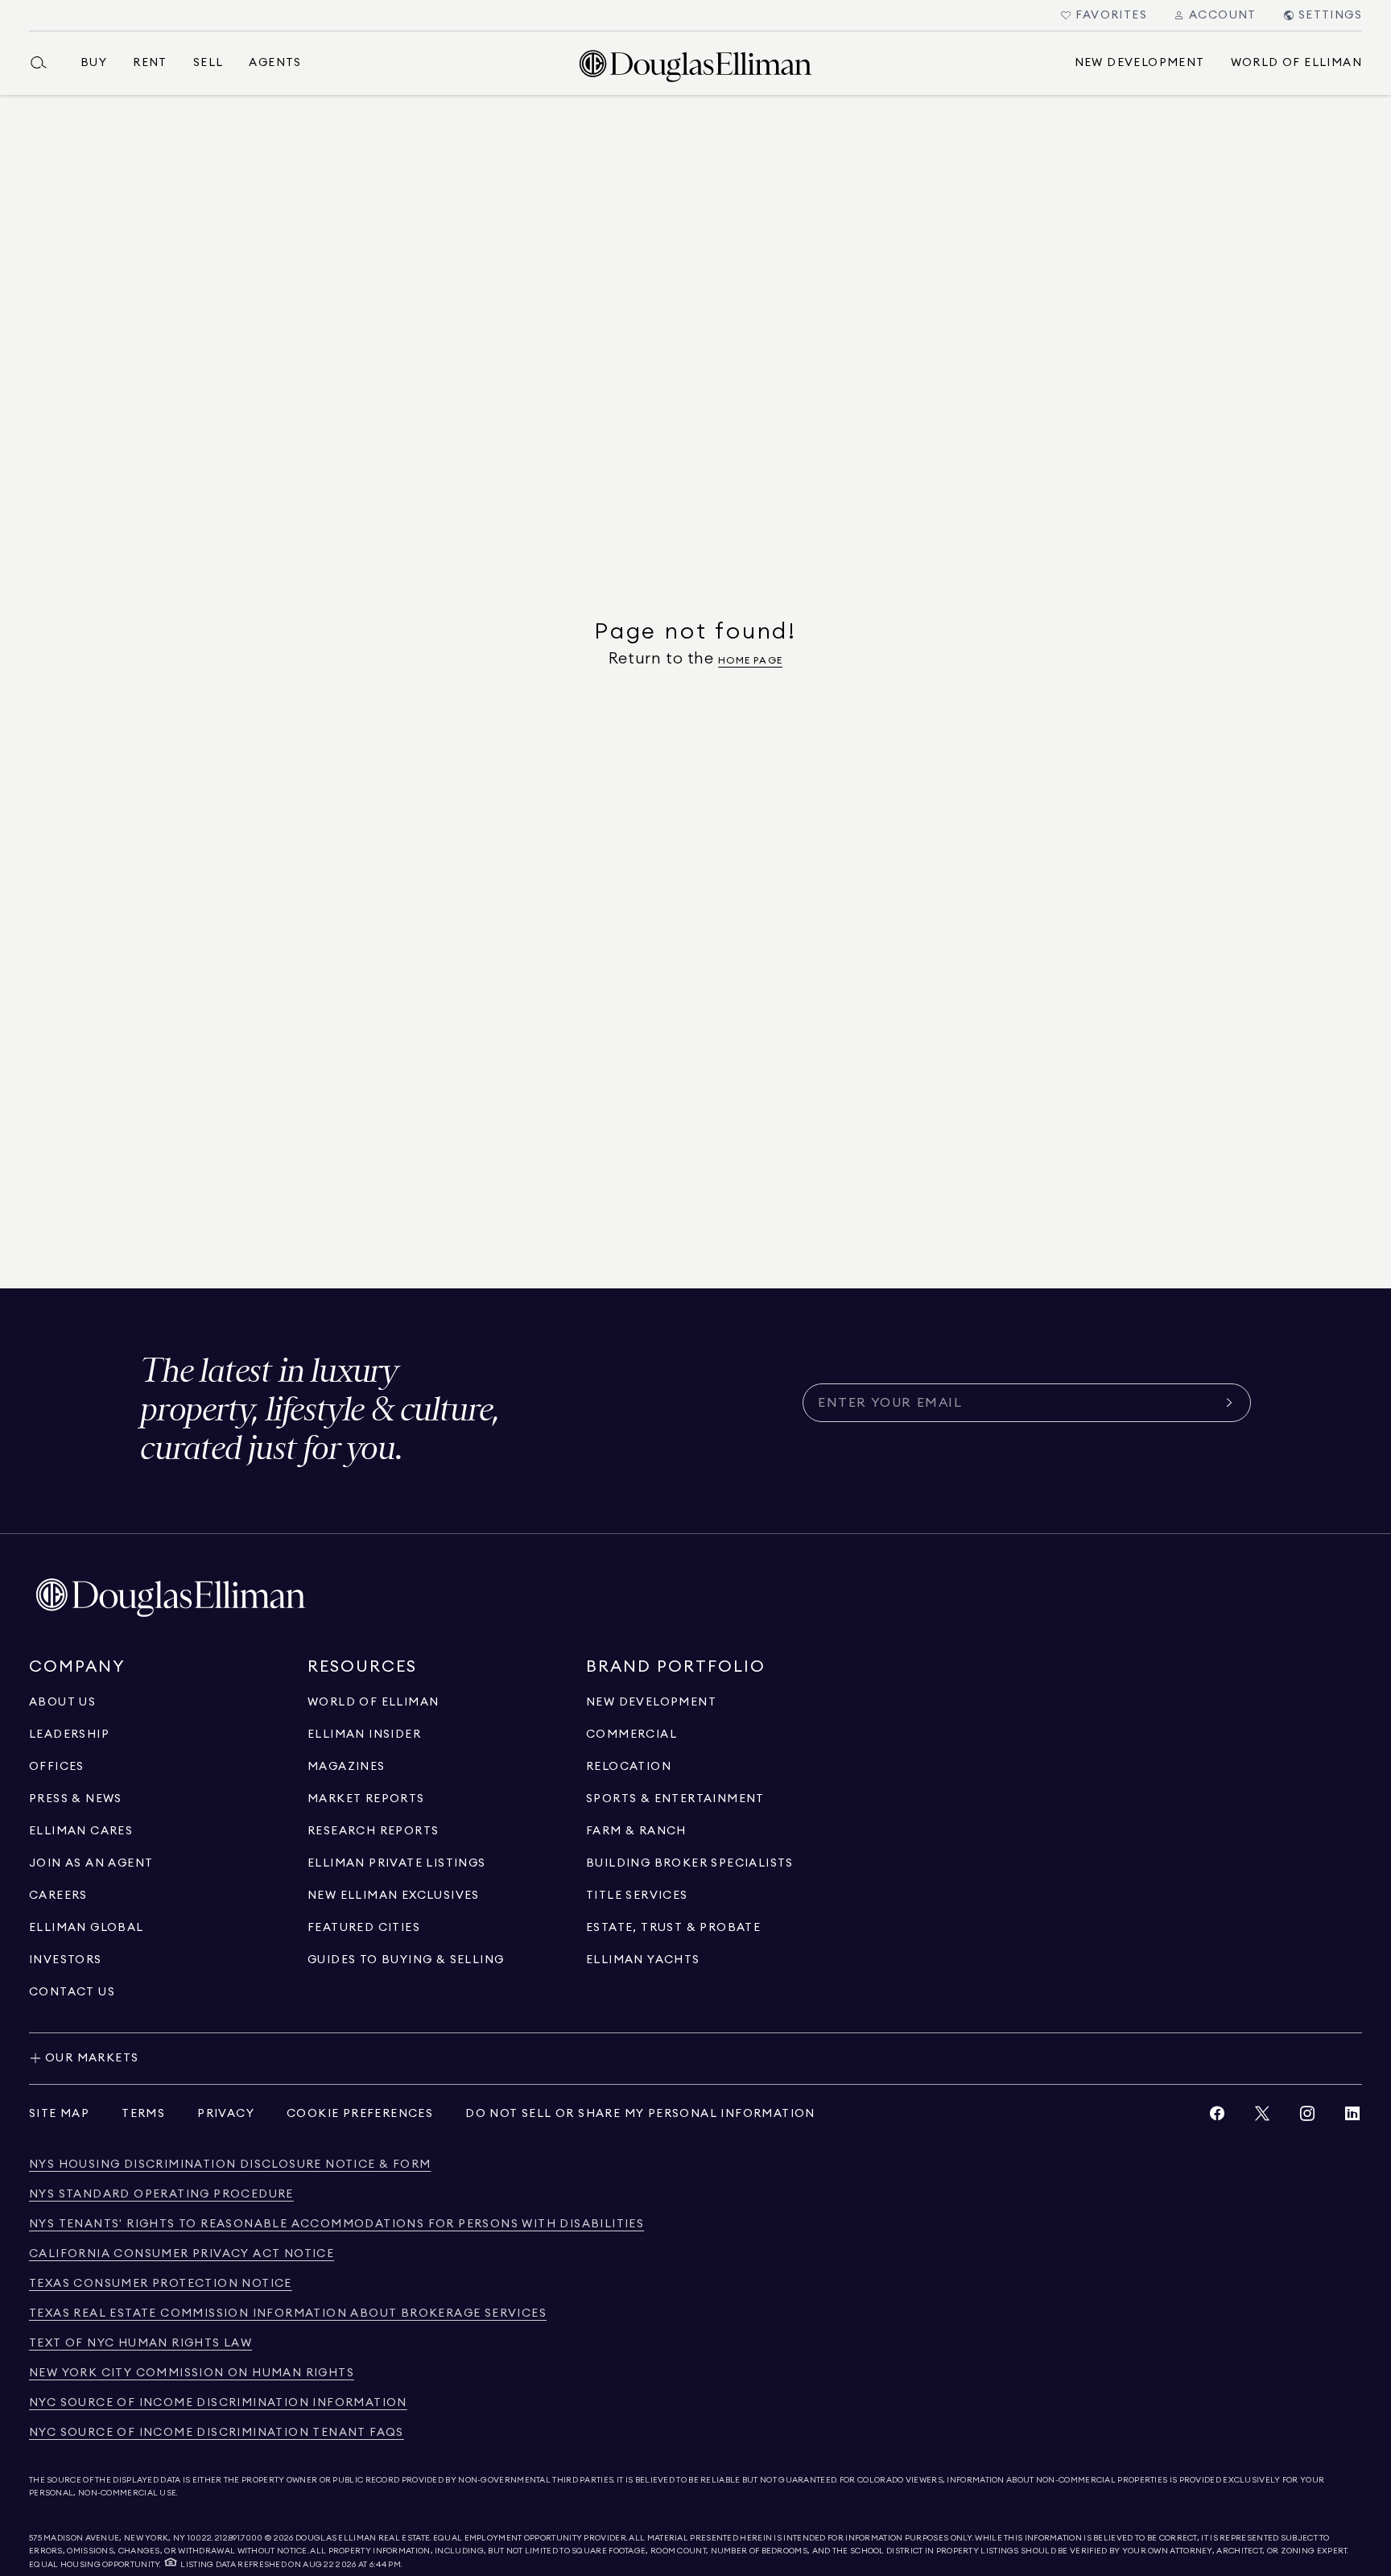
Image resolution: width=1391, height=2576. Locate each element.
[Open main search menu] (45, 63)
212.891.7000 (239, 2538)
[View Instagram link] (1307, 2117)
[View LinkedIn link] (1352, 2117)
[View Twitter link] (1262, 2117)
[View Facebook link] (1217, 2117)
